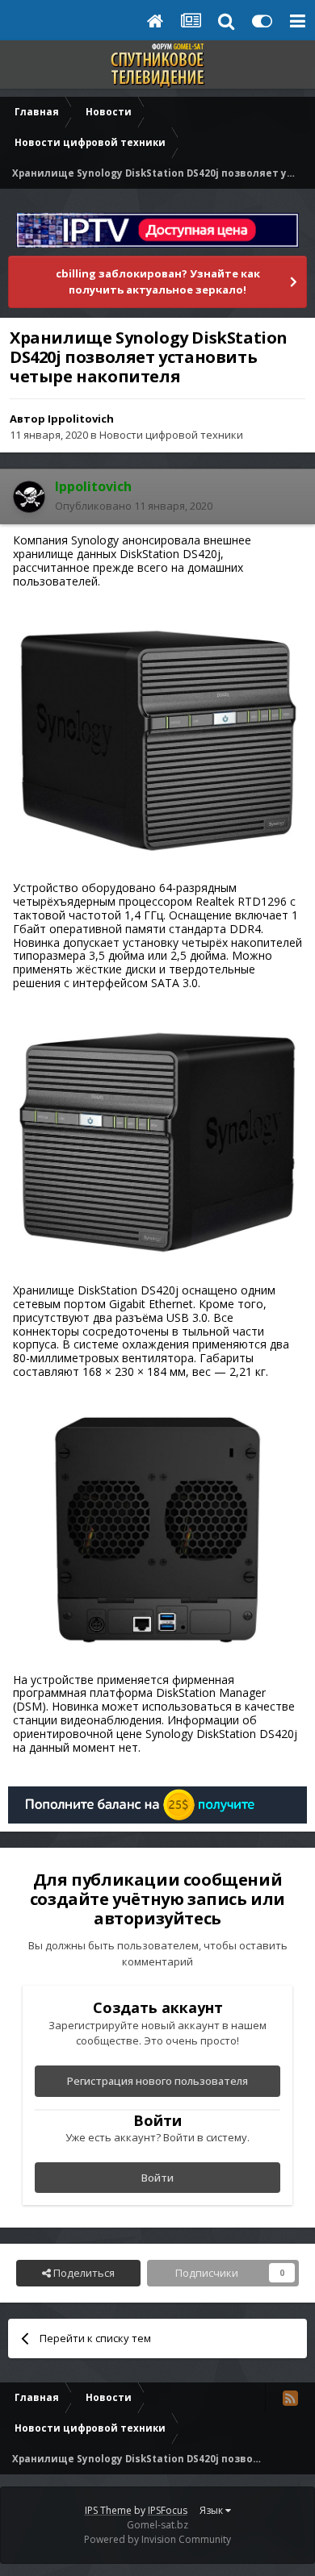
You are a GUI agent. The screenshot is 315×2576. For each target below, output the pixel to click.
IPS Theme (108, 2510)
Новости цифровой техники (171, 435)
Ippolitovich (81, 419)
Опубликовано (134, 506)
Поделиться (83, 2273)
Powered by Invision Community (157, 2539)
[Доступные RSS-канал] (290, 2398)
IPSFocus (168, 2510)
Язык (212, 2510)
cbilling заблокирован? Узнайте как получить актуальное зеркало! (158, 281)
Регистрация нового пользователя (157, 2081)
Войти (157, 2178)
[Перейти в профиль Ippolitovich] (29, 497)
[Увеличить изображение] (157, 739)
